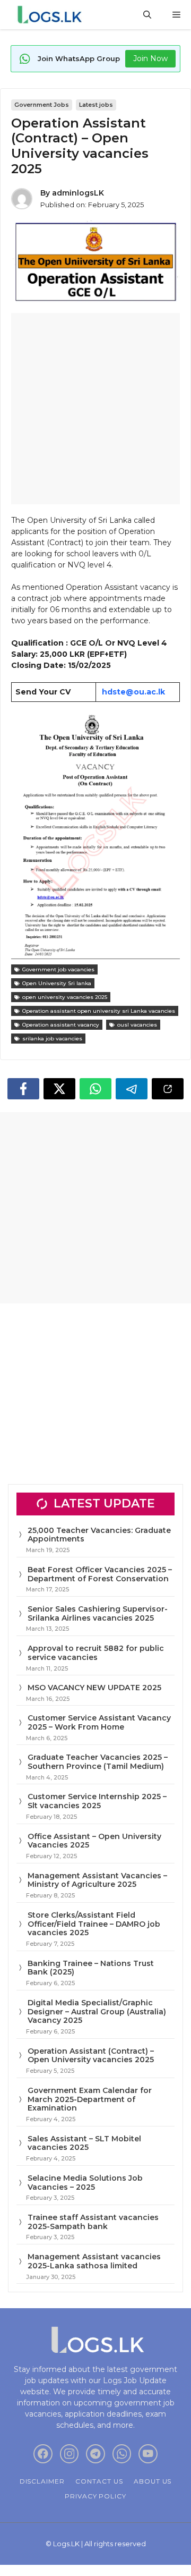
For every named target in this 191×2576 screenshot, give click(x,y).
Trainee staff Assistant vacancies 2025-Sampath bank (93, 2222)
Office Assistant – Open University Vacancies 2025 (94, 1841)
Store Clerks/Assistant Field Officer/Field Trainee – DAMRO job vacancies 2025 (94, 1924)
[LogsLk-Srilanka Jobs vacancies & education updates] (52, 15)
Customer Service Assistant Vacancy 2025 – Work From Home (99, 1722)
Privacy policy (95, 2496)
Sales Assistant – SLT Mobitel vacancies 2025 (84, 2143)
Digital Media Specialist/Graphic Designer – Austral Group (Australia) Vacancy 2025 (97, 2012)
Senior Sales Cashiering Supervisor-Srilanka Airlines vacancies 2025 (98, 1613)
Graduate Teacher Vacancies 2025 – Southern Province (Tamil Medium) (98, 1762)
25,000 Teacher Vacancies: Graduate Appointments (99, 1535)
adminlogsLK (78, 193)
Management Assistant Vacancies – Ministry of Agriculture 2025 (97, 1880)
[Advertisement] (95, 409)
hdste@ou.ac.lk (133, 692)
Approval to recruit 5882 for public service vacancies (96, 1653)
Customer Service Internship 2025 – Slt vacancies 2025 (97, 1801)
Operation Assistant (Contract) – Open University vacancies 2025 (91, 2056)
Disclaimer (42, 2481)
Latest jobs (96, 105)
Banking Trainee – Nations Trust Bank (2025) (91, 1968)
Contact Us (99, 2481)
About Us (153, 2481)
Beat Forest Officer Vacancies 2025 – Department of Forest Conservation (100, 1574)
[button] (147, 15)
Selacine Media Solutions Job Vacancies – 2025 (85, 2183)
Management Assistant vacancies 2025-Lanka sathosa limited (94, 2261)
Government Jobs (42, 105)
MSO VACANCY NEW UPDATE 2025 (94, 1688)
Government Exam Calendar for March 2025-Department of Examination (90, 2099)
